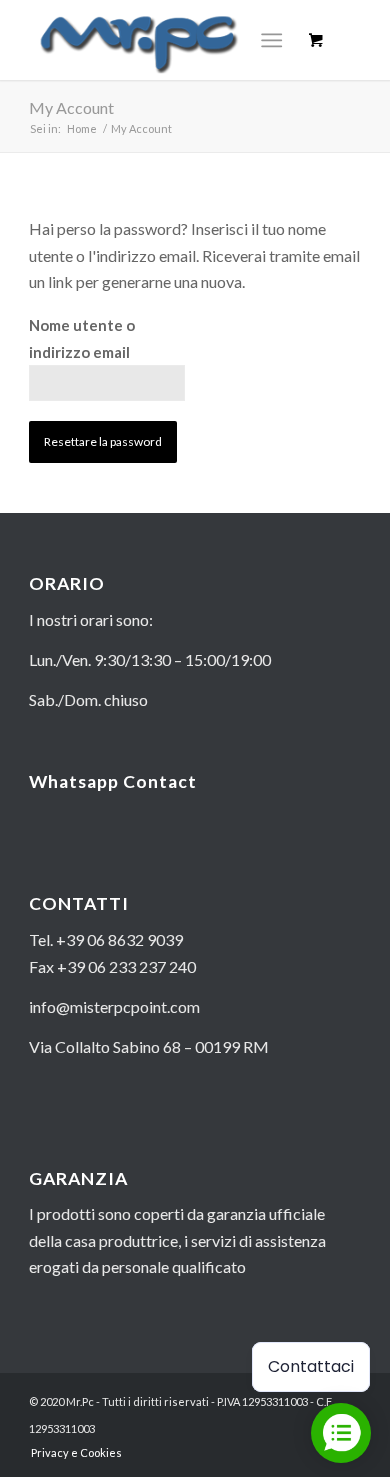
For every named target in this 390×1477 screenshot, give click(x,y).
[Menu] (271, 40)
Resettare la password (103, 441)
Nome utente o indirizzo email (82, 338)
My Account (71, 107)
